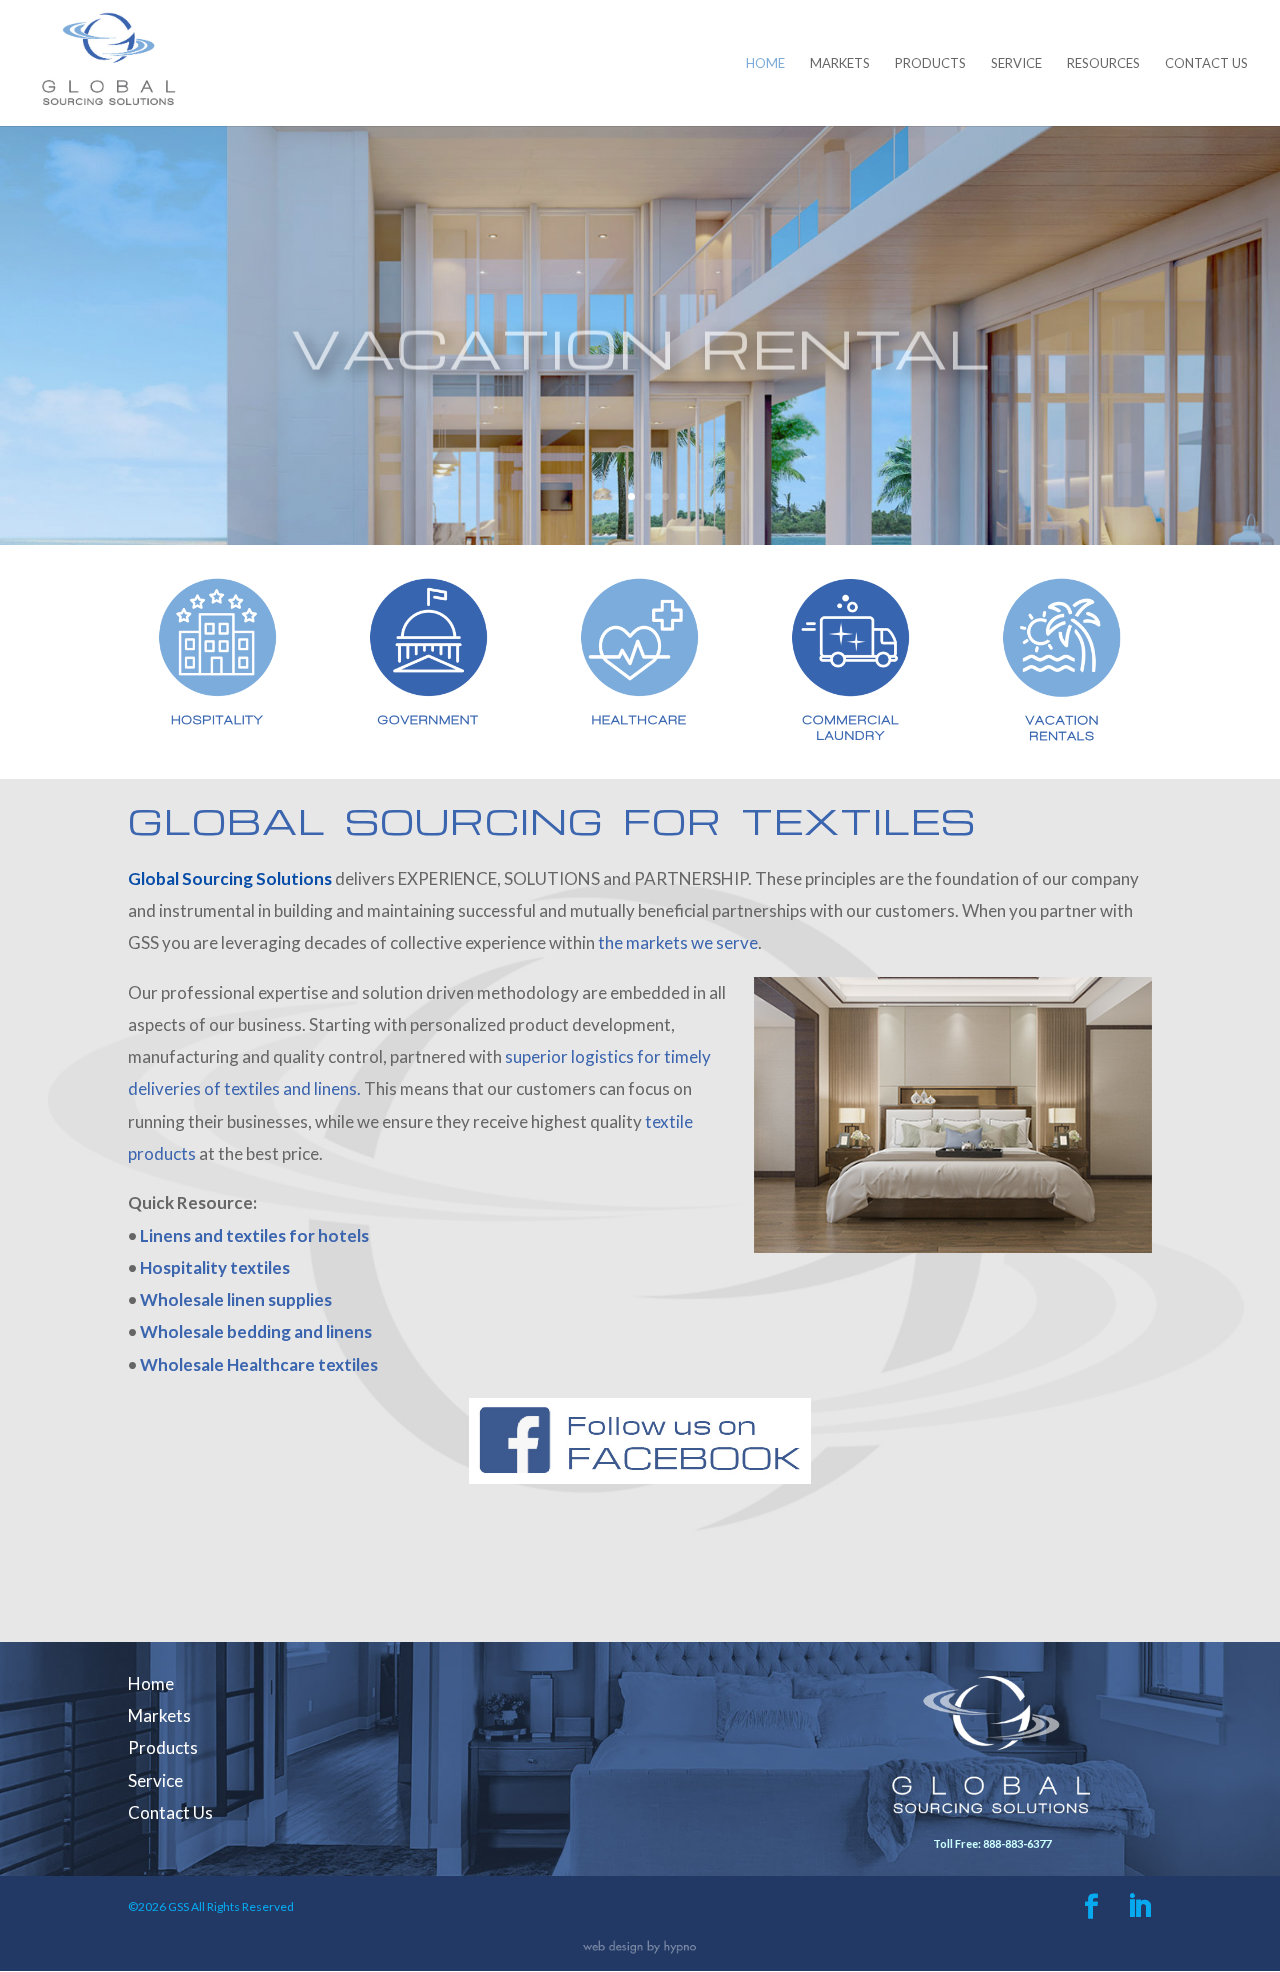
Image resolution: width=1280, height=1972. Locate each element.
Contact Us (1206, 63)
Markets (840, 63)
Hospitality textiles (215, 1267)
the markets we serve (678, 942)
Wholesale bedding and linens (256, 1331)
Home (765, 63)
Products (930, 63)
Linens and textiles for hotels (254, 1235)
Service (1016, 63)
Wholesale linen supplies (236, 1299)
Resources (1103, 63)
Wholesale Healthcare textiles (259, 1364)
